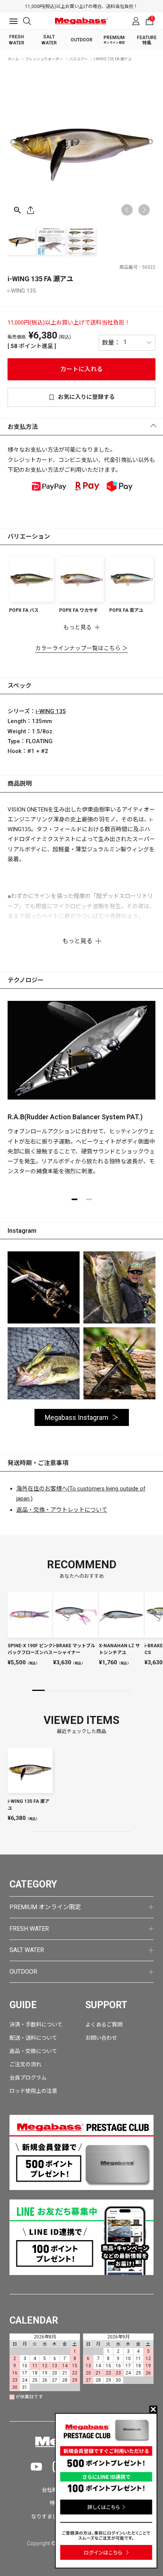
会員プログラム (28, 2078)
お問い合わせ (101, 2038)
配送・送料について (33, 2038)
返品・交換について (33, 2051)
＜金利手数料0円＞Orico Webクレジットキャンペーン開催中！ (86, 6)
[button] (144, 210)
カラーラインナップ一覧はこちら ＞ (81, 648)
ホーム (13, 59)
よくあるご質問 (104, 2025)
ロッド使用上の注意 (33, 2091)
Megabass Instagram (77, 1417)
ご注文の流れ (25, 2064)
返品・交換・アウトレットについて (62, 1510)
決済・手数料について (36, 2025)
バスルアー (78, 59)
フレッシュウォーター (44, 59)
